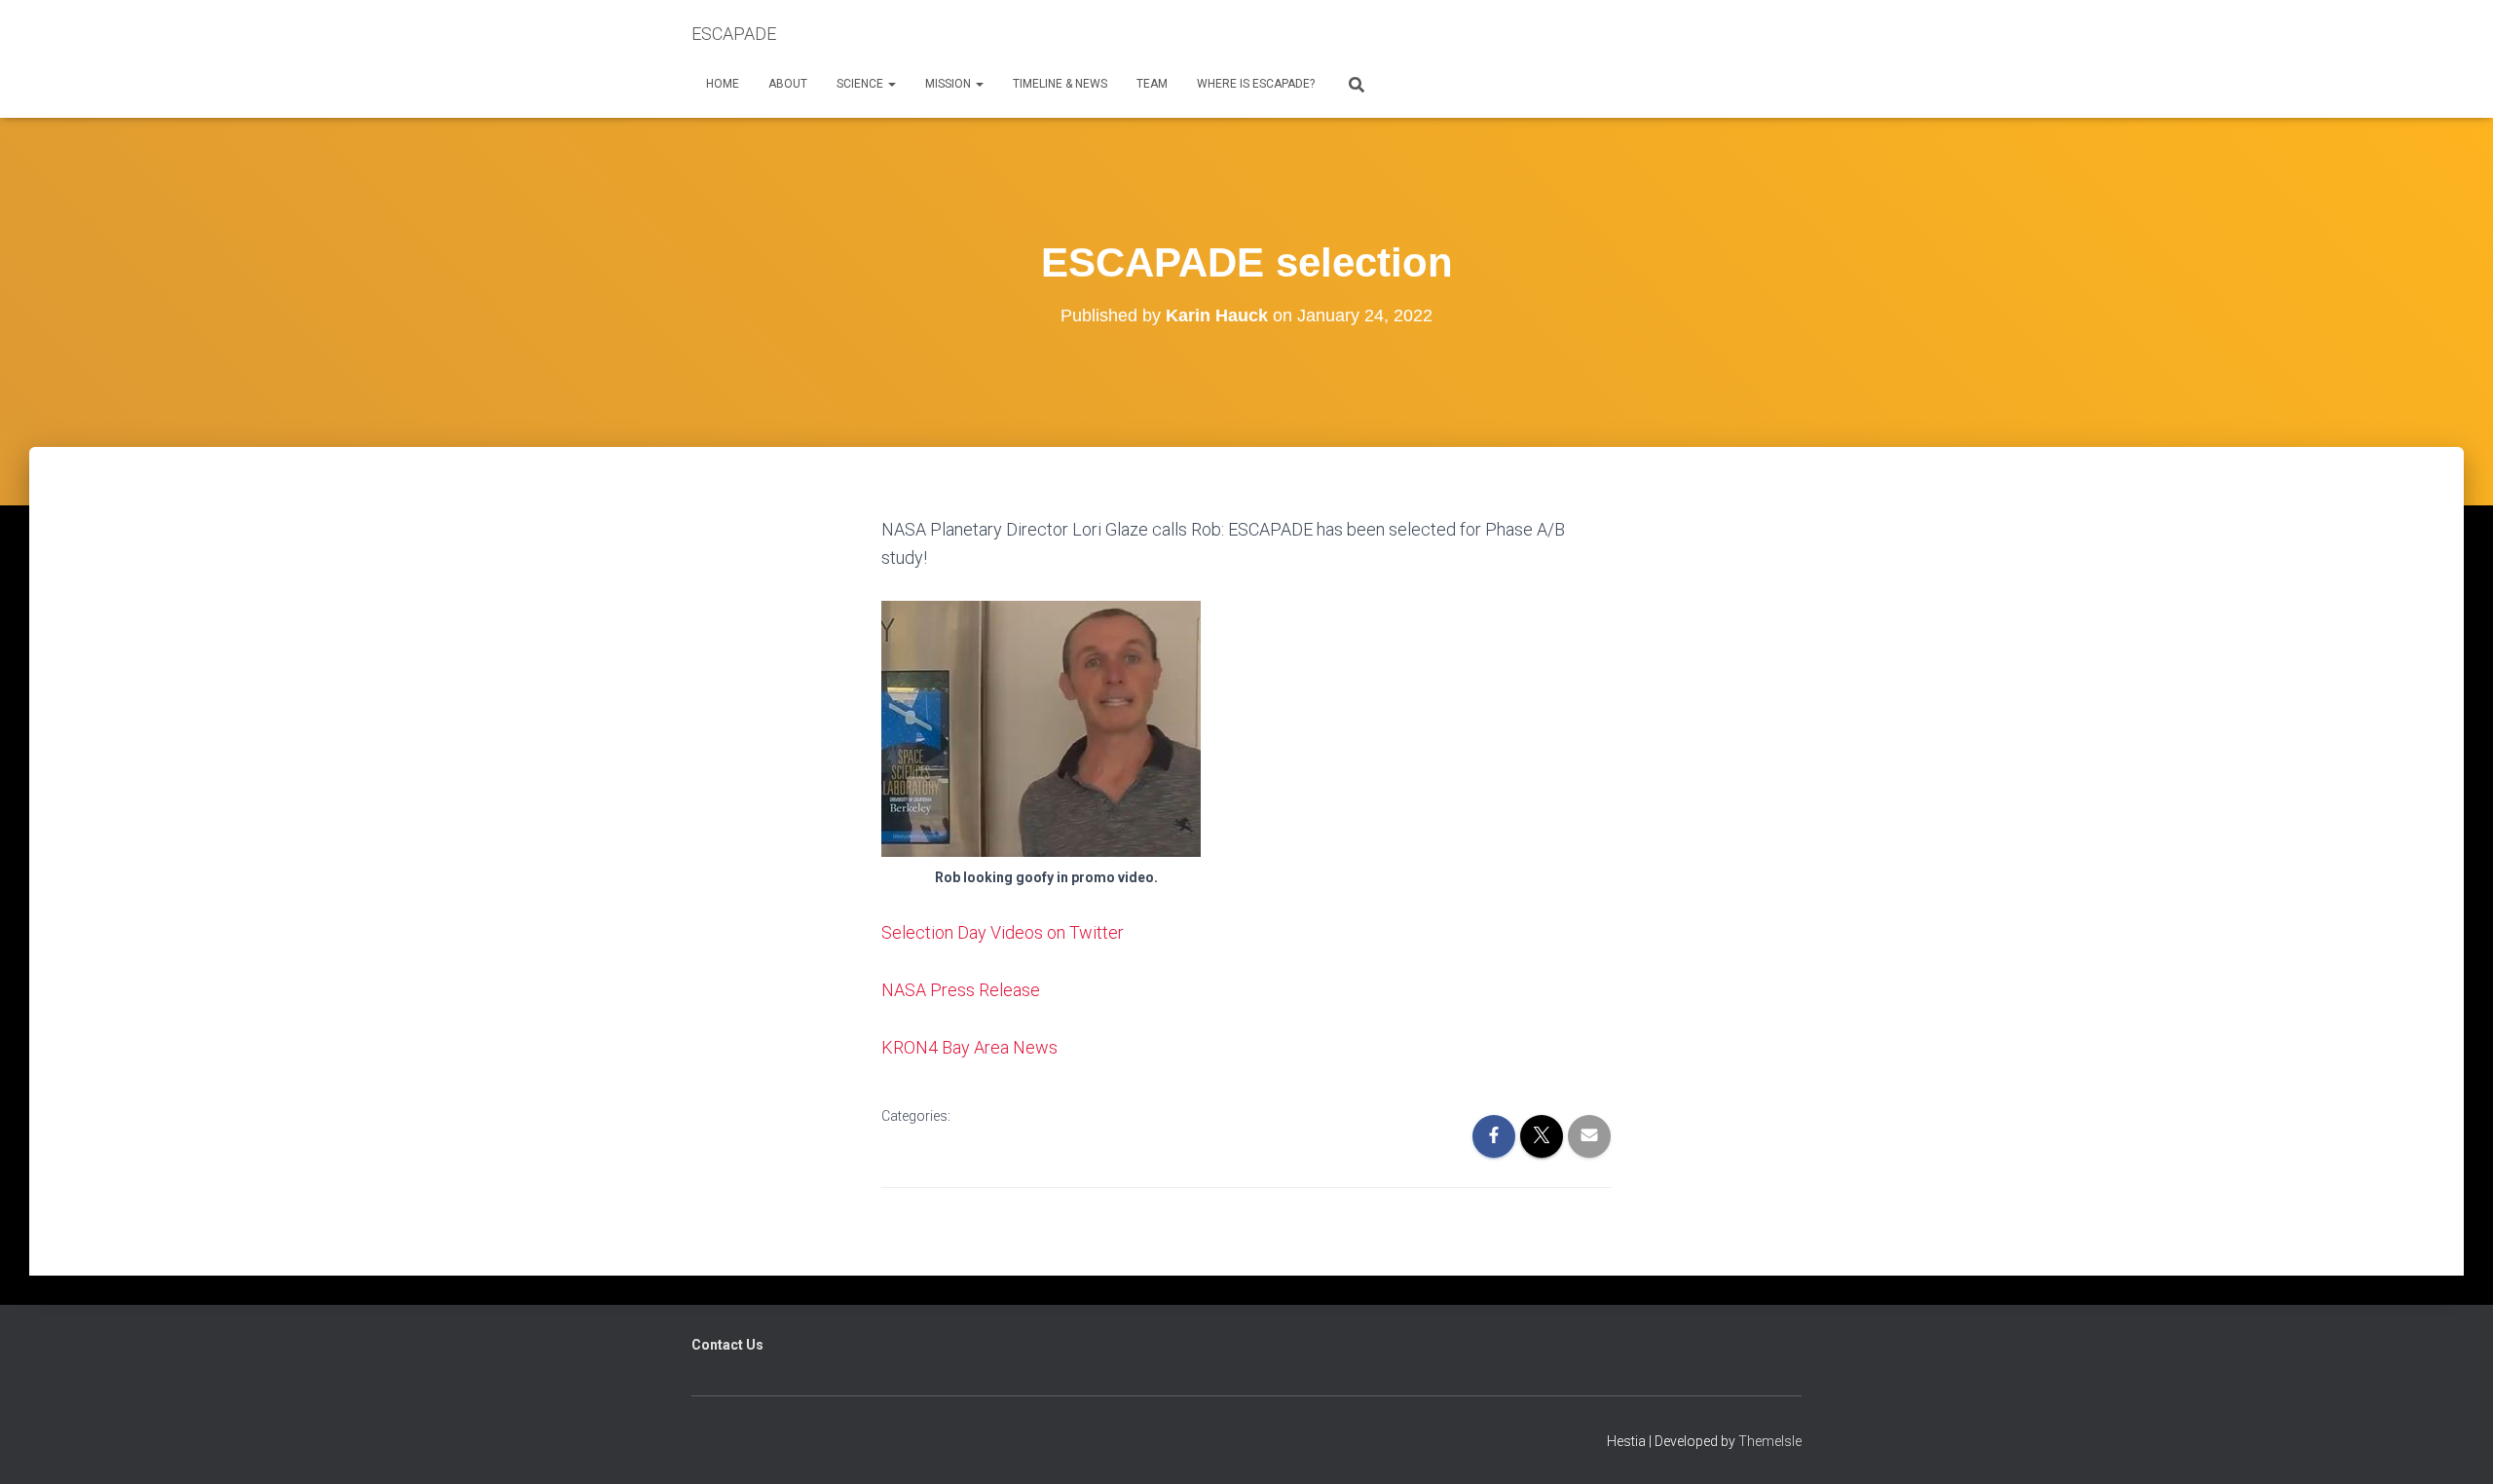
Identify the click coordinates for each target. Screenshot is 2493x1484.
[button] (891, 84)
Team (1152, 84)
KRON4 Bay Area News (969, 1047)
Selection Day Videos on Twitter (1003, 932)
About (788, 84)
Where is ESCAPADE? (1256, 84)
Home (723, 84)
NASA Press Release (961, 990)
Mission (949, 84)
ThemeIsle (1770, 1441)
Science (861, 84)
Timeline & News (1060, 84)
